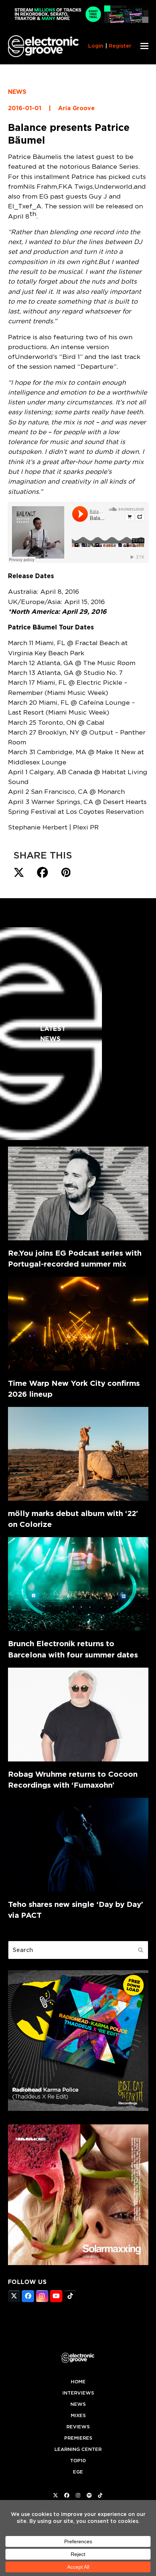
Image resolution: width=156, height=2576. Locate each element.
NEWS (17, 92)
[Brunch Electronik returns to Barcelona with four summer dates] (78, 1584)
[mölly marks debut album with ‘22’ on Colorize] (78, 1454)
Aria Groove (76, 108)
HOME (78, 2382)
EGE (78, 2472)
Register (120, 46)
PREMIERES (78, 2438)
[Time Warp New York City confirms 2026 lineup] (78, 1324)
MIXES (78, 2415)
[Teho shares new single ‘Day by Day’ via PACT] (78, 1845)
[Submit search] (141, 1950)
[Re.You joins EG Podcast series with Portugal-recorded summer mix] (78, 1193)
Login (96, 46)
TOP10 (78, 2461)
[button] (144, 46)
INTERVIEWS (78, 2393)
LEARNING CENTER (78, 2449)
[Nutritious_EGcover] (78, 2263)
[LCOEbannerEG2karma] (78, 2109)
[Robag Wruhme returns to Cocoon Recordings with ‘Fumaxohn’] (78, 1715)
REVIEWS (78, 2427)
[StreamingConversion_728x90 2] (78, 21)
